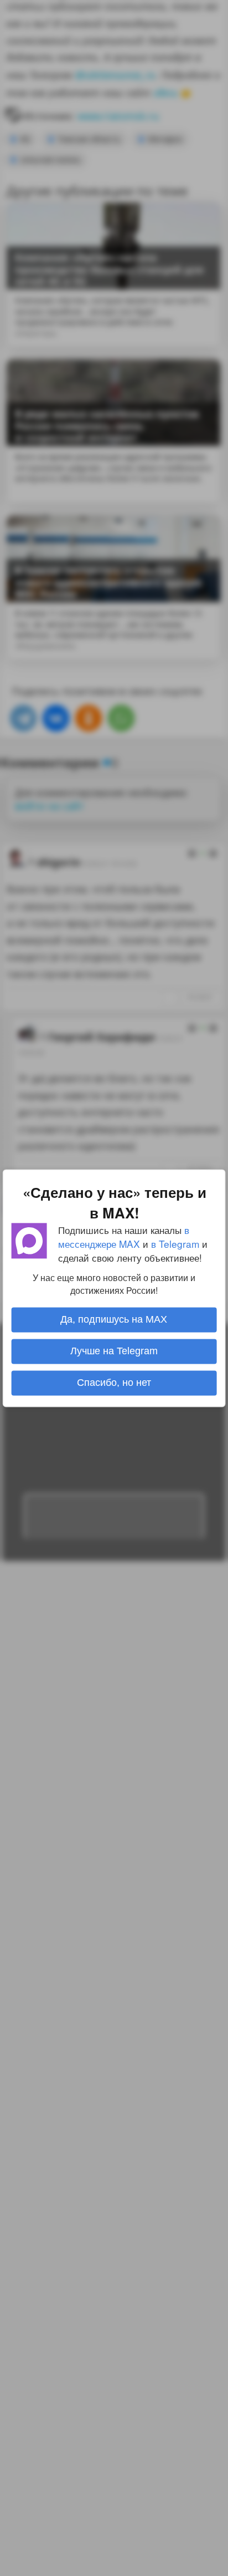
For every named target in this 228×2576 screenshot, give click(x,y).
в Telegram (175, 1244)
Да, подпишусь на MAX (114, 1319)
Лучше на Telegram (114, 1351)
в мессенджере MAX (124, 1237)
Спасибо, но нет (114, 1383)
